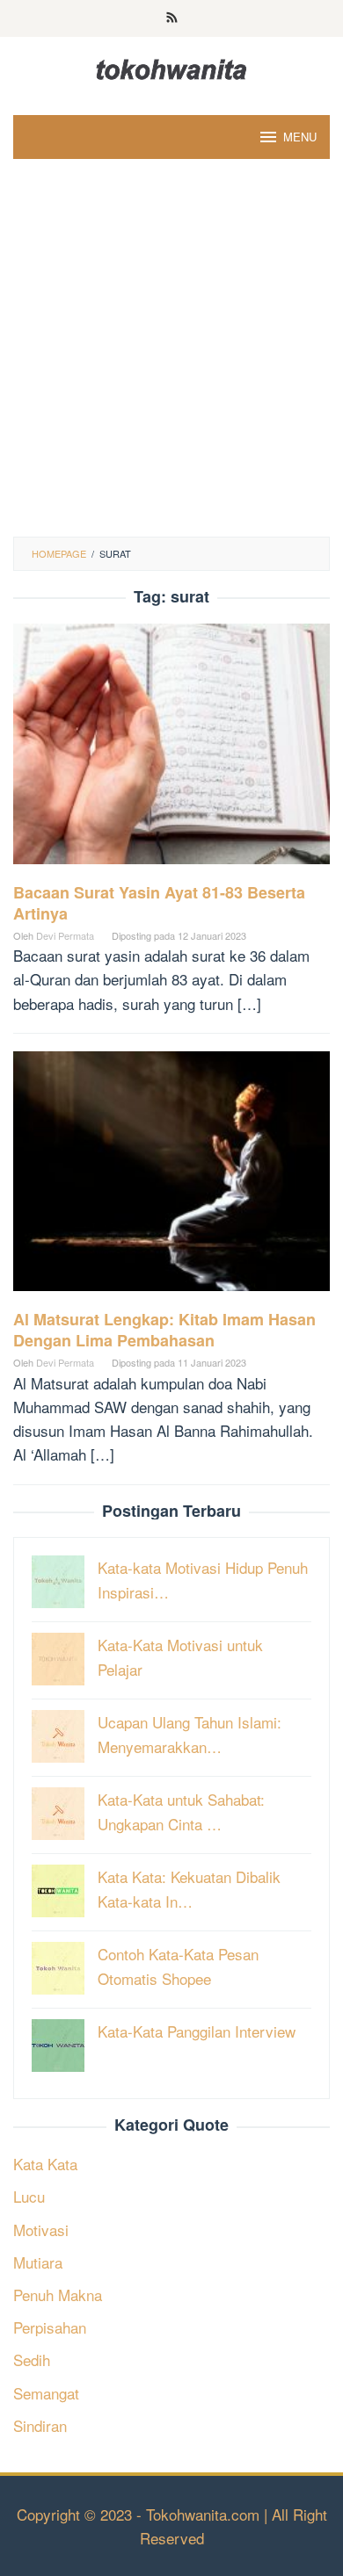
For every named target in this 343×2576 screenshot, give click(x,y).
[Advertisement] (171, 357)
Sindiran (40, 2425)
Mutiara (38, 2262)
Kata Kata (45, 2164)
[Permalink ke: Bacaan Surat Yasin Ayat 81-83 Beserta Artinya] (171, 750)
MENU (300, 137)
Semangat (46, 2393)
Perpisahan (50, 2327)
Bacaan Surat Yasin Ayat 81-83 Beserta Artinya (159, 903)
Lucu (29, 2196)
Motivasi (41, 2230)
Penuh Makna (58, 2295)
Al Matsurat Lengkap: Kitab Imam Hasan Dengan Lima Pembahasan (164, 1330)
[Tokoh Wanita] (171, 66)
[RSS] (172, 18)
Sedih (32, 2360)
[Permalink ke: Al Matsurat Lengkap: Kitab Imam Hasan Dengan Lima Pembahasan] (171, 1177)
